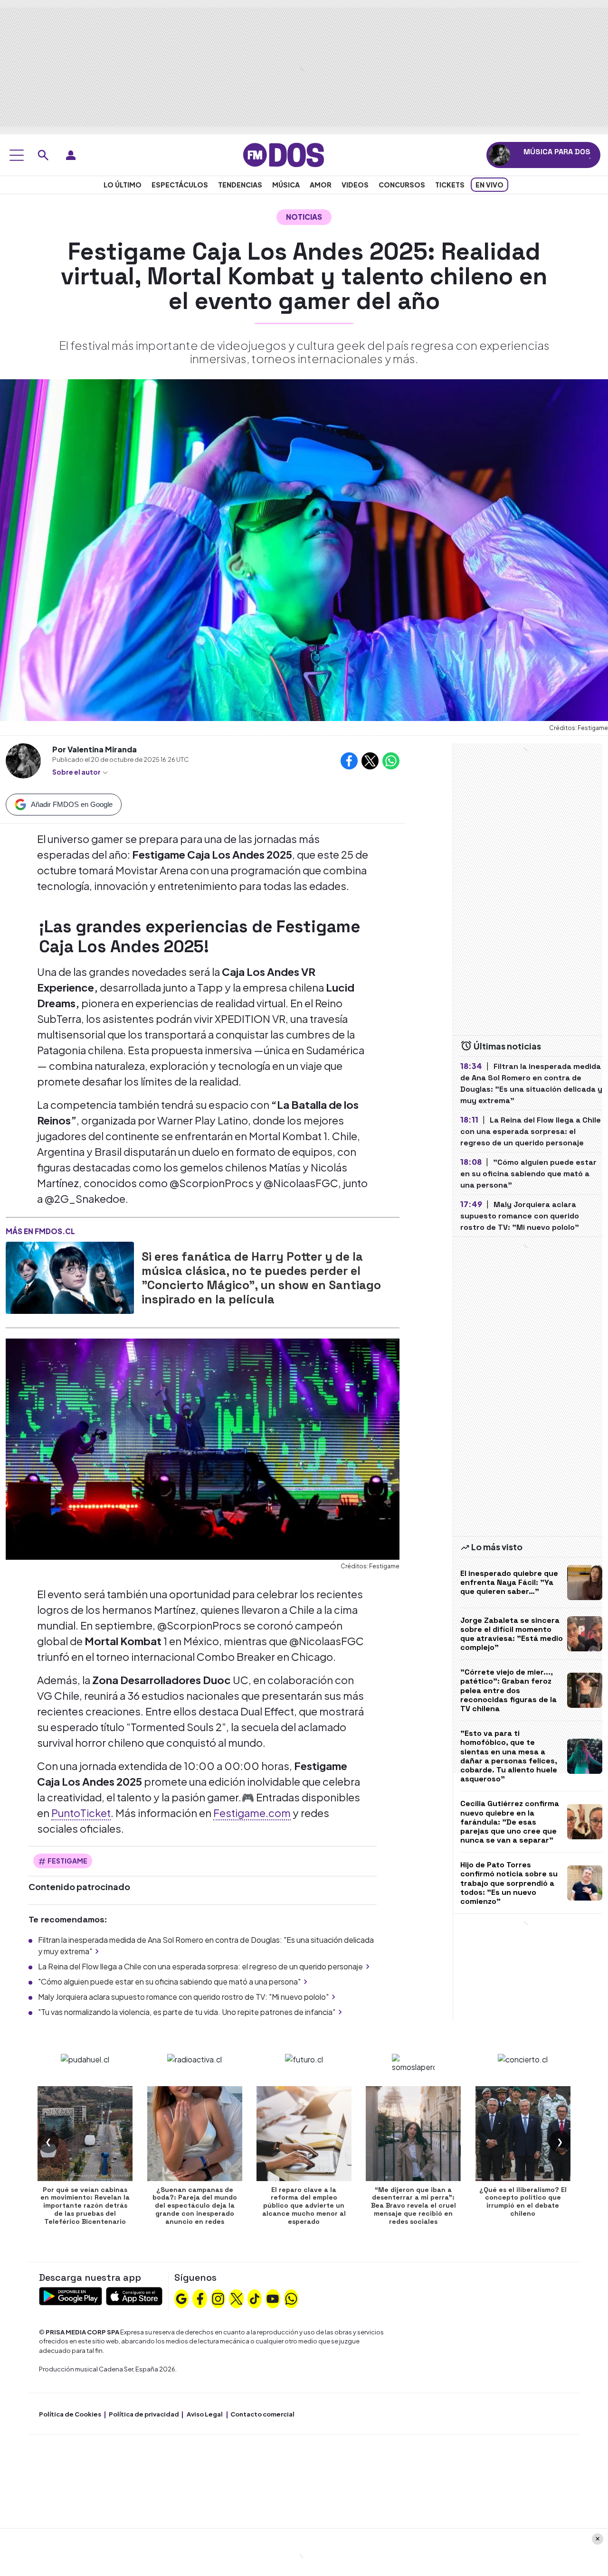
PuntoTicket (81, 1813)
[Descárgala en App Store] (134, 2295)
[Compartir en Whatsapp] (391, 761)
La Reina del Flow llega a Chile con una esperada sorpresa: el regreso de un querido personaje (200, 1966)
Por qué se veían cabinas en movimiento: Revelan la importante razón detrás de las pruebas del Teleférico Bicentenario (85, 2206)
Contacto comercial (262, 2414)
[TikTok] (255, 2297)
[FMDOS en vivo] (499, 155)
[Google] (181, 2297)
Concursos (402, 185)
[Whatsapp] (291, 2297)
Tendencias (240, 185)
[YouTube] (273, 2297)
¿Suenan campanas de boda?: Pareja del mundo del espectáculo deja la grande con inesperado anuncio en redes (195, 2206)
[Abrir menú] (17, 155)
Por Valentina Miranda (95, 749)
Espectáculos (180, 185)
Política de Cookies (70, 2414)
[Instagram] (218, 2297)
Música (286, 185)
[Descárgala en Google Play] (71, 2295)
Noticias (304, 217)
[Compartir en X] (370, 761)
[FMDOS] (284, 154)
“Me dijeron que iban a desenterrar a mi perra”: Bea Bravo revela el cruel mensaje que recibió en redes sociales (413, 2206)
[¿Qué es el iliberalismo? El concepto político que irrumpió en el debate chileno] (523, 2134)
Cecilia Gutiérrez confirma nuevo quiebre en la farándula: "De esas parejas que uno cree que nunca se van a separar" (510, 1822)
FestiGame (67, 1861)
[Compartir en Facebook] (349, 761)
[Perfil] (71, 155)
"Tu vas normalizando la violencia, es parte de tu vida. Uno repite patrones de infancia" (187, 2012)
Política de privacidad (144, 2414)
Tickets (450, 185)
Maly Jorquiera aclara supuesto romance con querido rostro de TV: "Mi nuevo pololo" (183, 1997)
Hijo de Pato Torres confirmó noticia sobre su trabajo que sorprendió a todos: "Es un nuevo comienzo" (509, 1883)
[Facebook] (200, 2297)
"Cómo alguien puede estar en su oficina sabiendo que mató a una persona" (169, 1981)
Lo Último (123, 185)
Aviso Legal (205, 2414)
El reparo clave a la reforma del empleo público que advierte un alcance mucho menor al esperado (304, 2206)
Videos (355, 185)
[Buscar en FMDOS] (43, 155)
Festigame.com (252, 1813)
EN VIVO (489, 185)
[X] (237, 2297)
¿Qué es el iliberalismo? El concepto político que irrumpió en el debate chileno (523, 2201)
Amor (321, 185)
